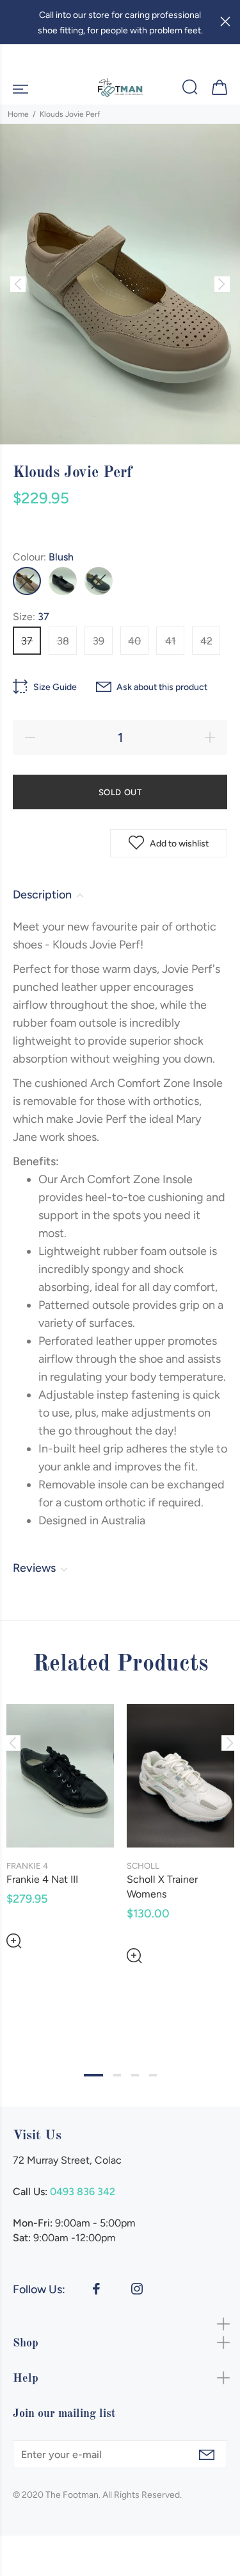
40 (134, 641)
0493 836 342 (83, 2192)
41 (171, 641)
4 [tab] (153, 2075)
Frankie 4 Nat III (42, 1879)
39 (99, 641)
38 (63, 641)
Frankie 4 (27, 1866)
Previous (12, 1743)
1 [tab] (93, 2075)
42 (206, 641)
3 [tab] (135, 2075)
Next (228, 1743)
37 (27, 641)
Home (18, 114)
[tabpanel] (60, 1816)
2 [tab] (117, 2075)
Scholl (143, 1866)
